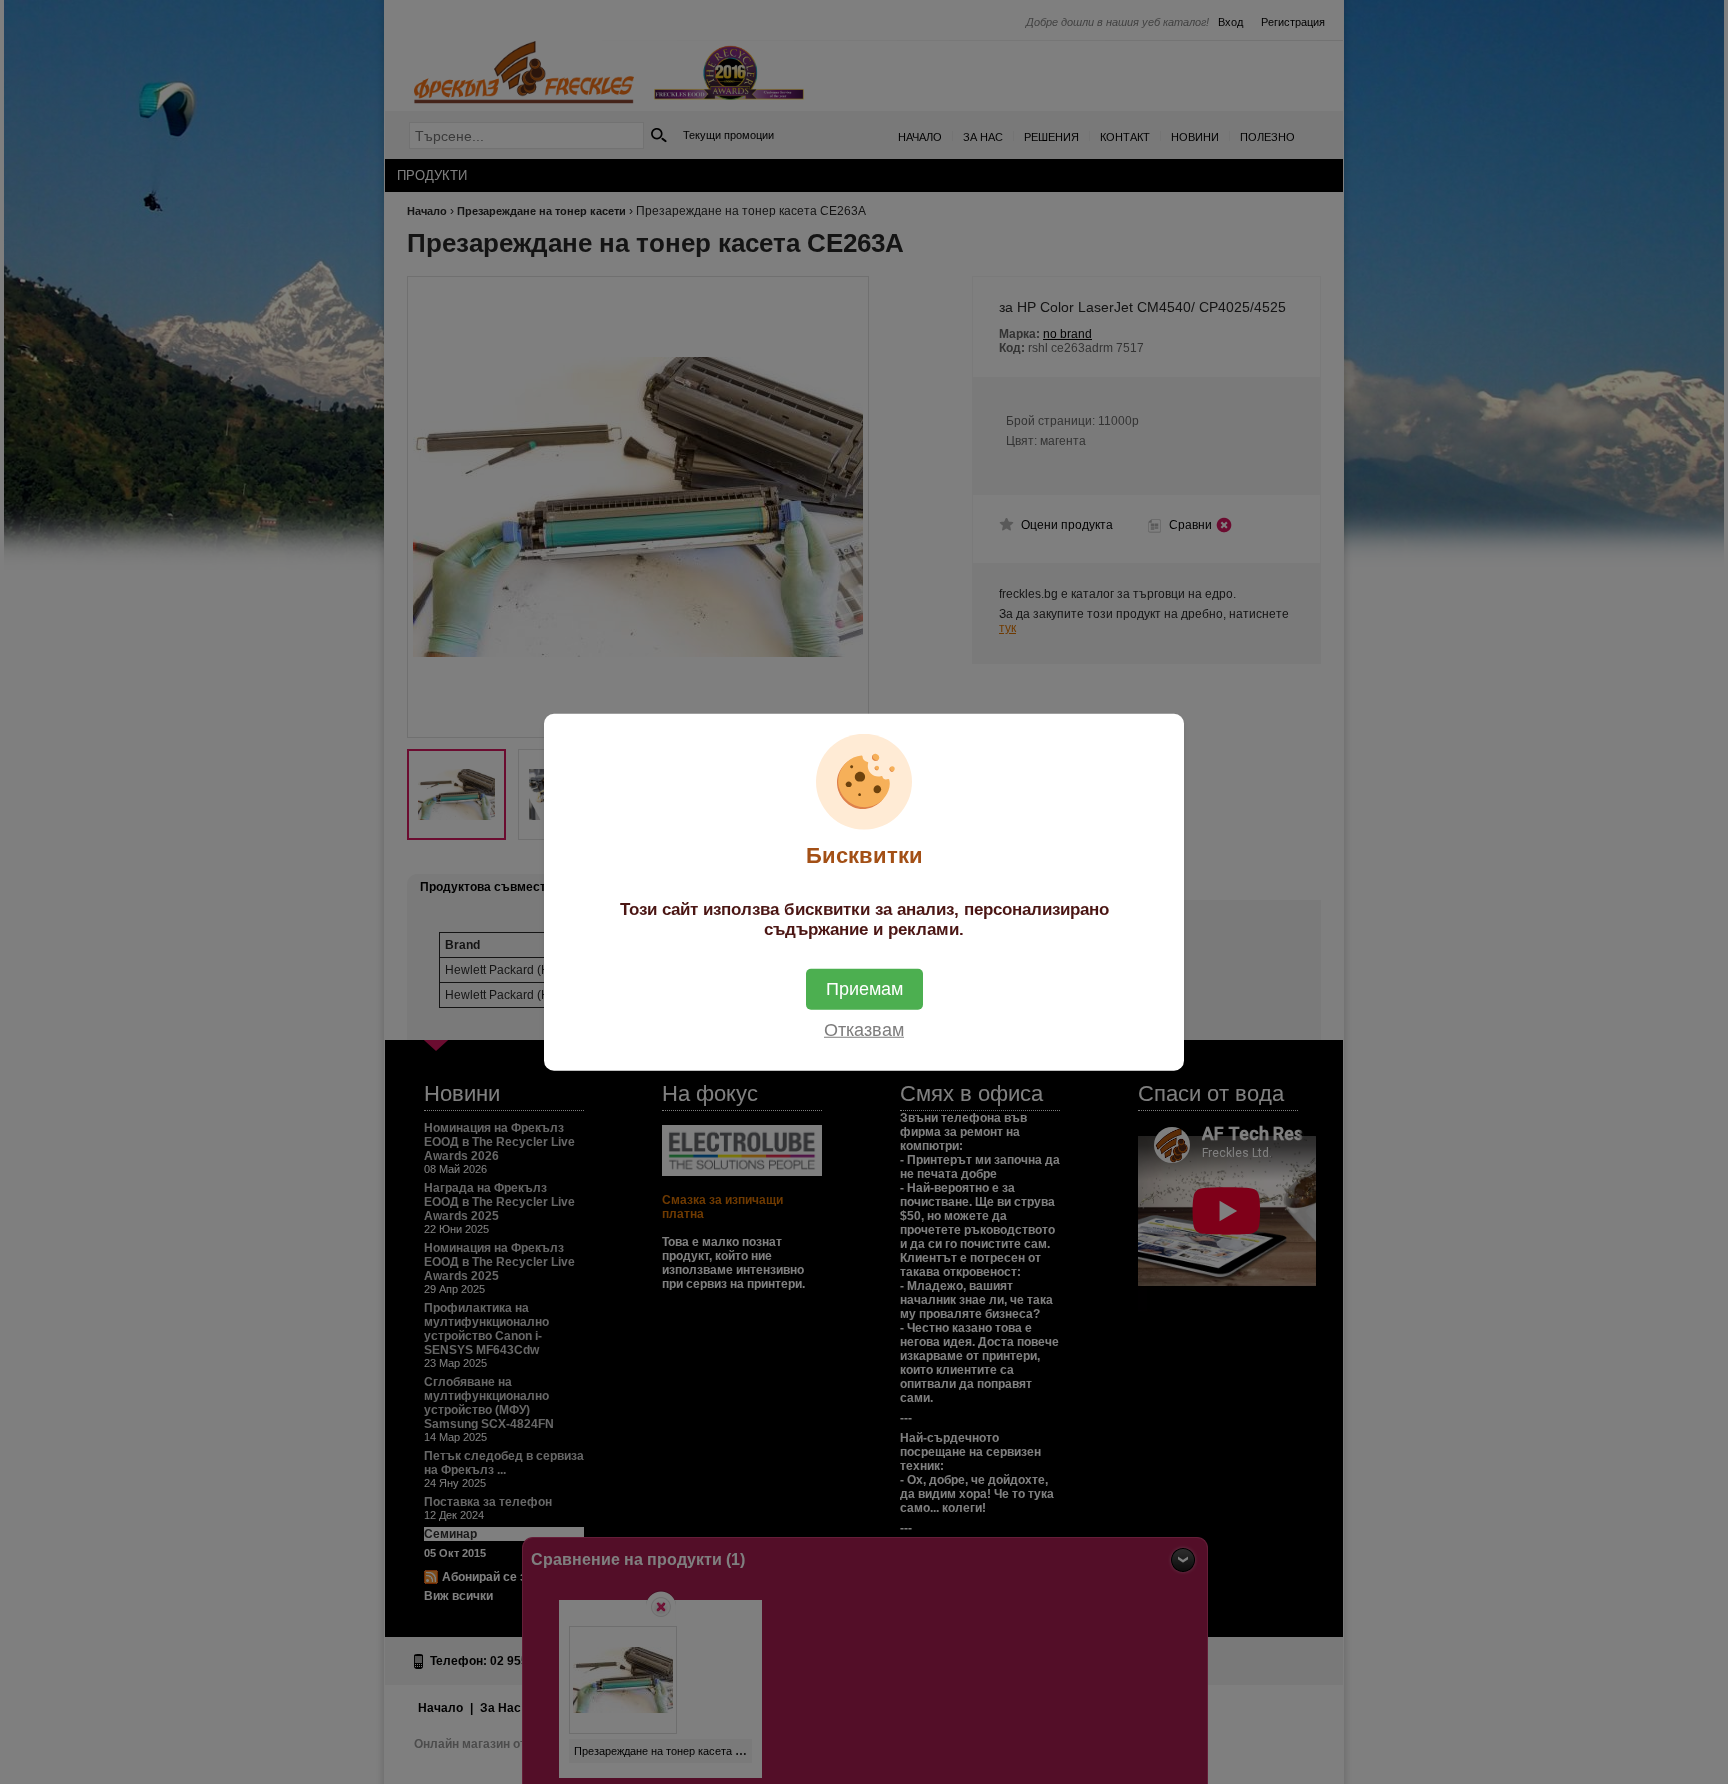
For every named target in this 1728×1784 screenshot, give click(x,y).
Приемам (864, 988)
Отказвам (864, 1029)
